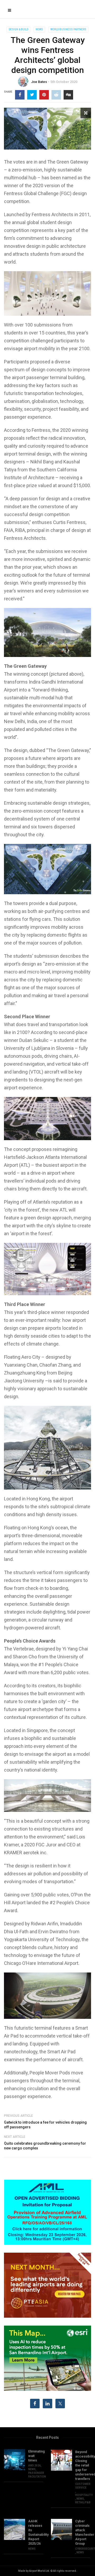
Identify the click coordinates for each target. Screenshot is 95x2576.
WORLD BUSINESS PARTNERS (68, 29)
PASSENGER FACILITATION (37, 2475)
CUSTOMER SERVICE (83, 2486)
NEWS (39, 29)
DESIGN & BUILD (18, 29)
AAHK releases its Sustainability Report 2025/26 (36, 2532)
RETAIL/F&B (83, 2502)
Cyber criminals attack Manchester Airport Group (83, 2532)
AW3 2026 (34, 2466)
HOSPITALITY (84, 2495)
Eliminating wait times (36, 2456)
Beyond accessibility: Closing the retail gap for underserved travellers (83, 2465)
